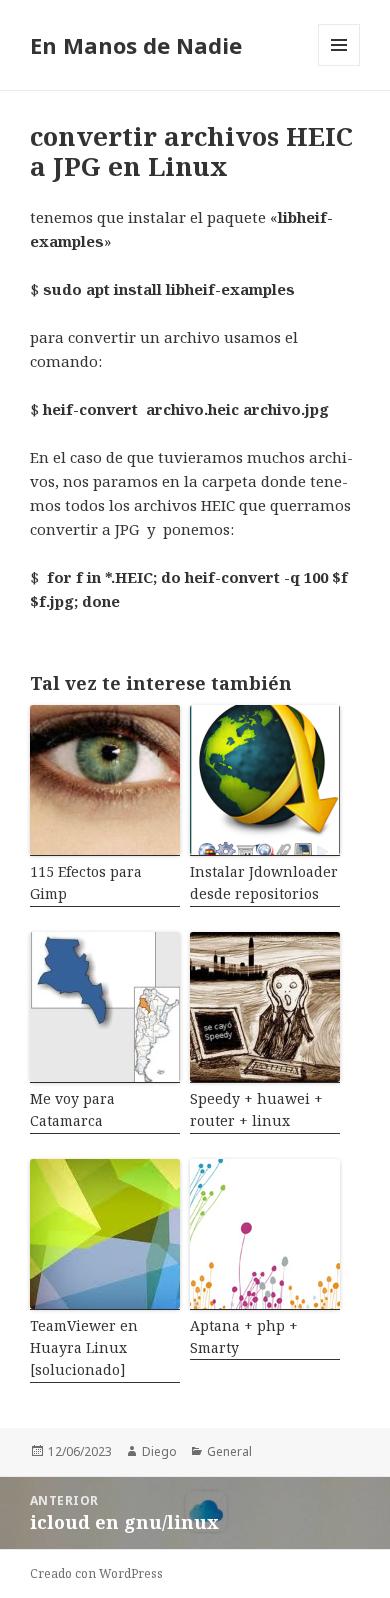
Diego (159, 1451)
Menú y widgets (339, 65)
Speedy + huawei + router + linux (256, 1109)
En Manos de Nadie (136, 45)
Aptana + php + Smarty (244, 1336)
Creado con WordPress (96, 1573)
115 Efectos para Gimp (86, 882)
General (229, 1451)
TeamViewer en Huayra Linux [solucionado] (84, 1348)
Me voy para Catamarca (72, 1109)
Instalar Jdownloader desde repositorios (264, 882)
